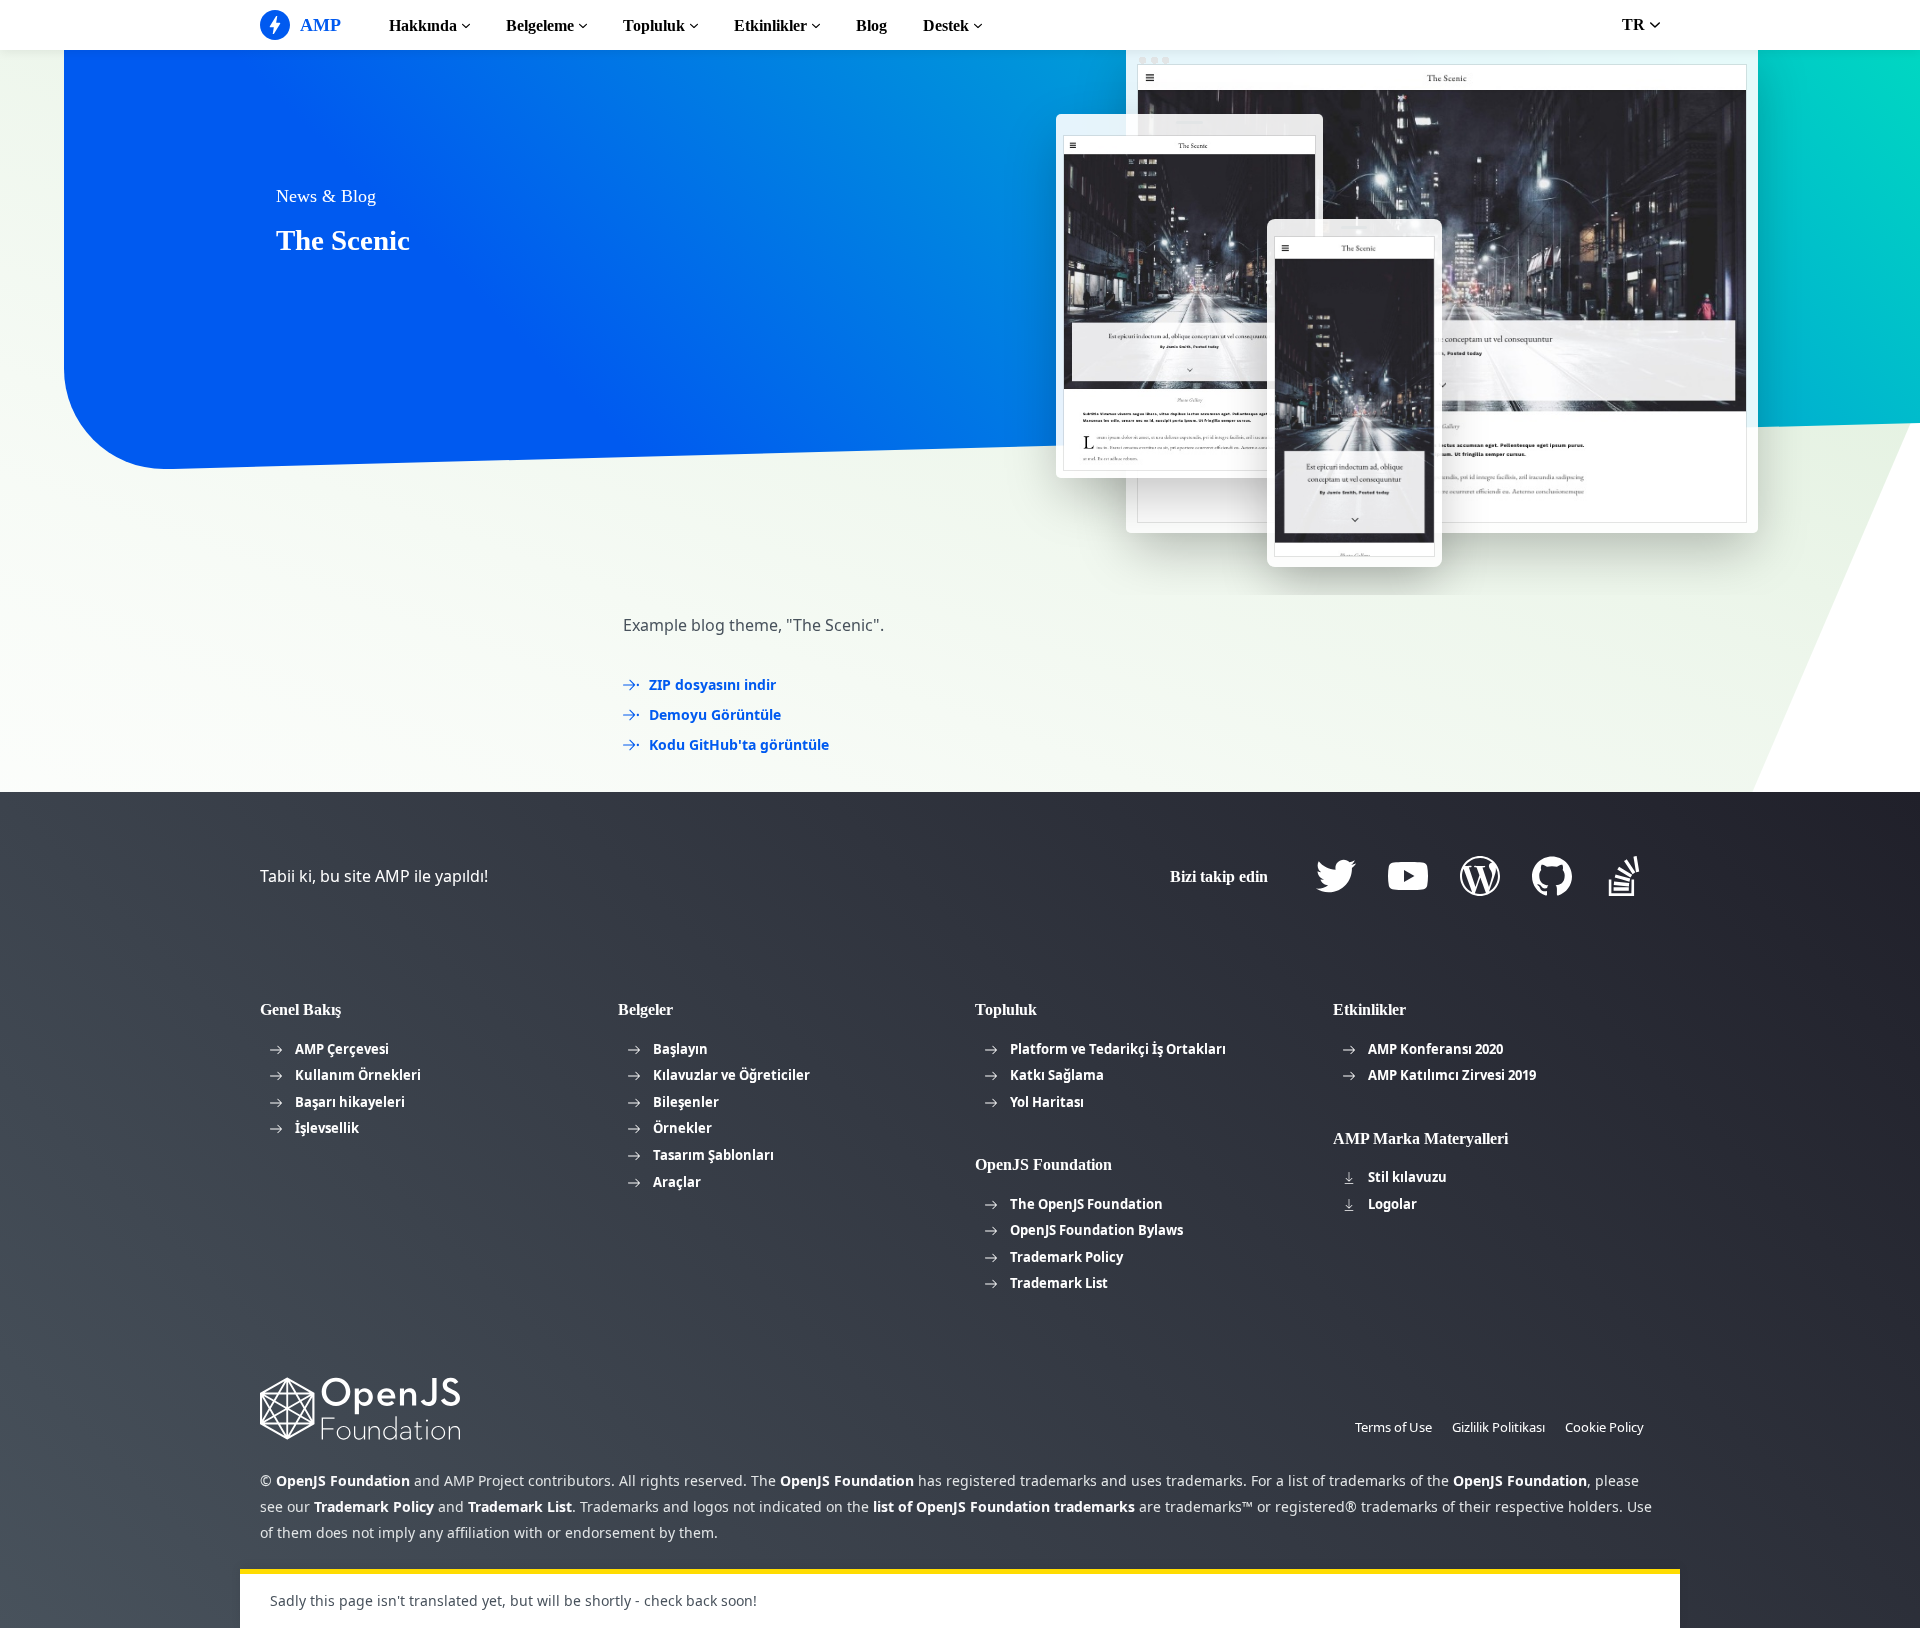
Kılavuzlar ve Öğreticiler (731, 1075)
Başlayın (680, 1049)
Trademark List (1059, 1283)
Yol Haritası (1047, 1102)
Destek (946, 25)
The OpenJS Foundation (1086, 1204)
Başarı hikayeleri (350, 1102)
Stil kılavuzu (1407, 1177)
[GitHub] (1552, 876)
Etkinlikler (770, 25)
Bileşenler (686, 1102)
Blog (871, 25)
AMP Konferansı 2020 (1435, 1049)
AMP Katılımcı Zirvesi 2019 (1452, 1075)
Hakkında (423, 25)
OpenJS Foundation (343, 1480)
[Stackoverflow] (1624, 876)
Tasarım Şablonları (713, 1155)
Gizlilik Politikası (1498, 1427)
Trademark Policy (1066, 1257)
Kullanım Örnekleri (358, 1075)
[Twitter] (1336, 876)
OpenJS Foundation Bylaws (1096, 1230)
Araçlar (677, 1182)
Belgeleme (540, 25)
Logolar (1392, 1204)
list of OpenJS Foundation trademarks (1004, 1506)
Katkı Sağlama (1057, 1075)
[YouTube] (1408, 876)
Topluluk (654, 25)
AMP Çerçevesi (342, 1049)
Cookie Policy (1604, 1427)
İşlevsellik (327, 1128)
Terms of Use (1393, 1427)
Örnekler (682, 1128)
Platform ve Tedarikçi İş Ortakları (1118, 1049)
